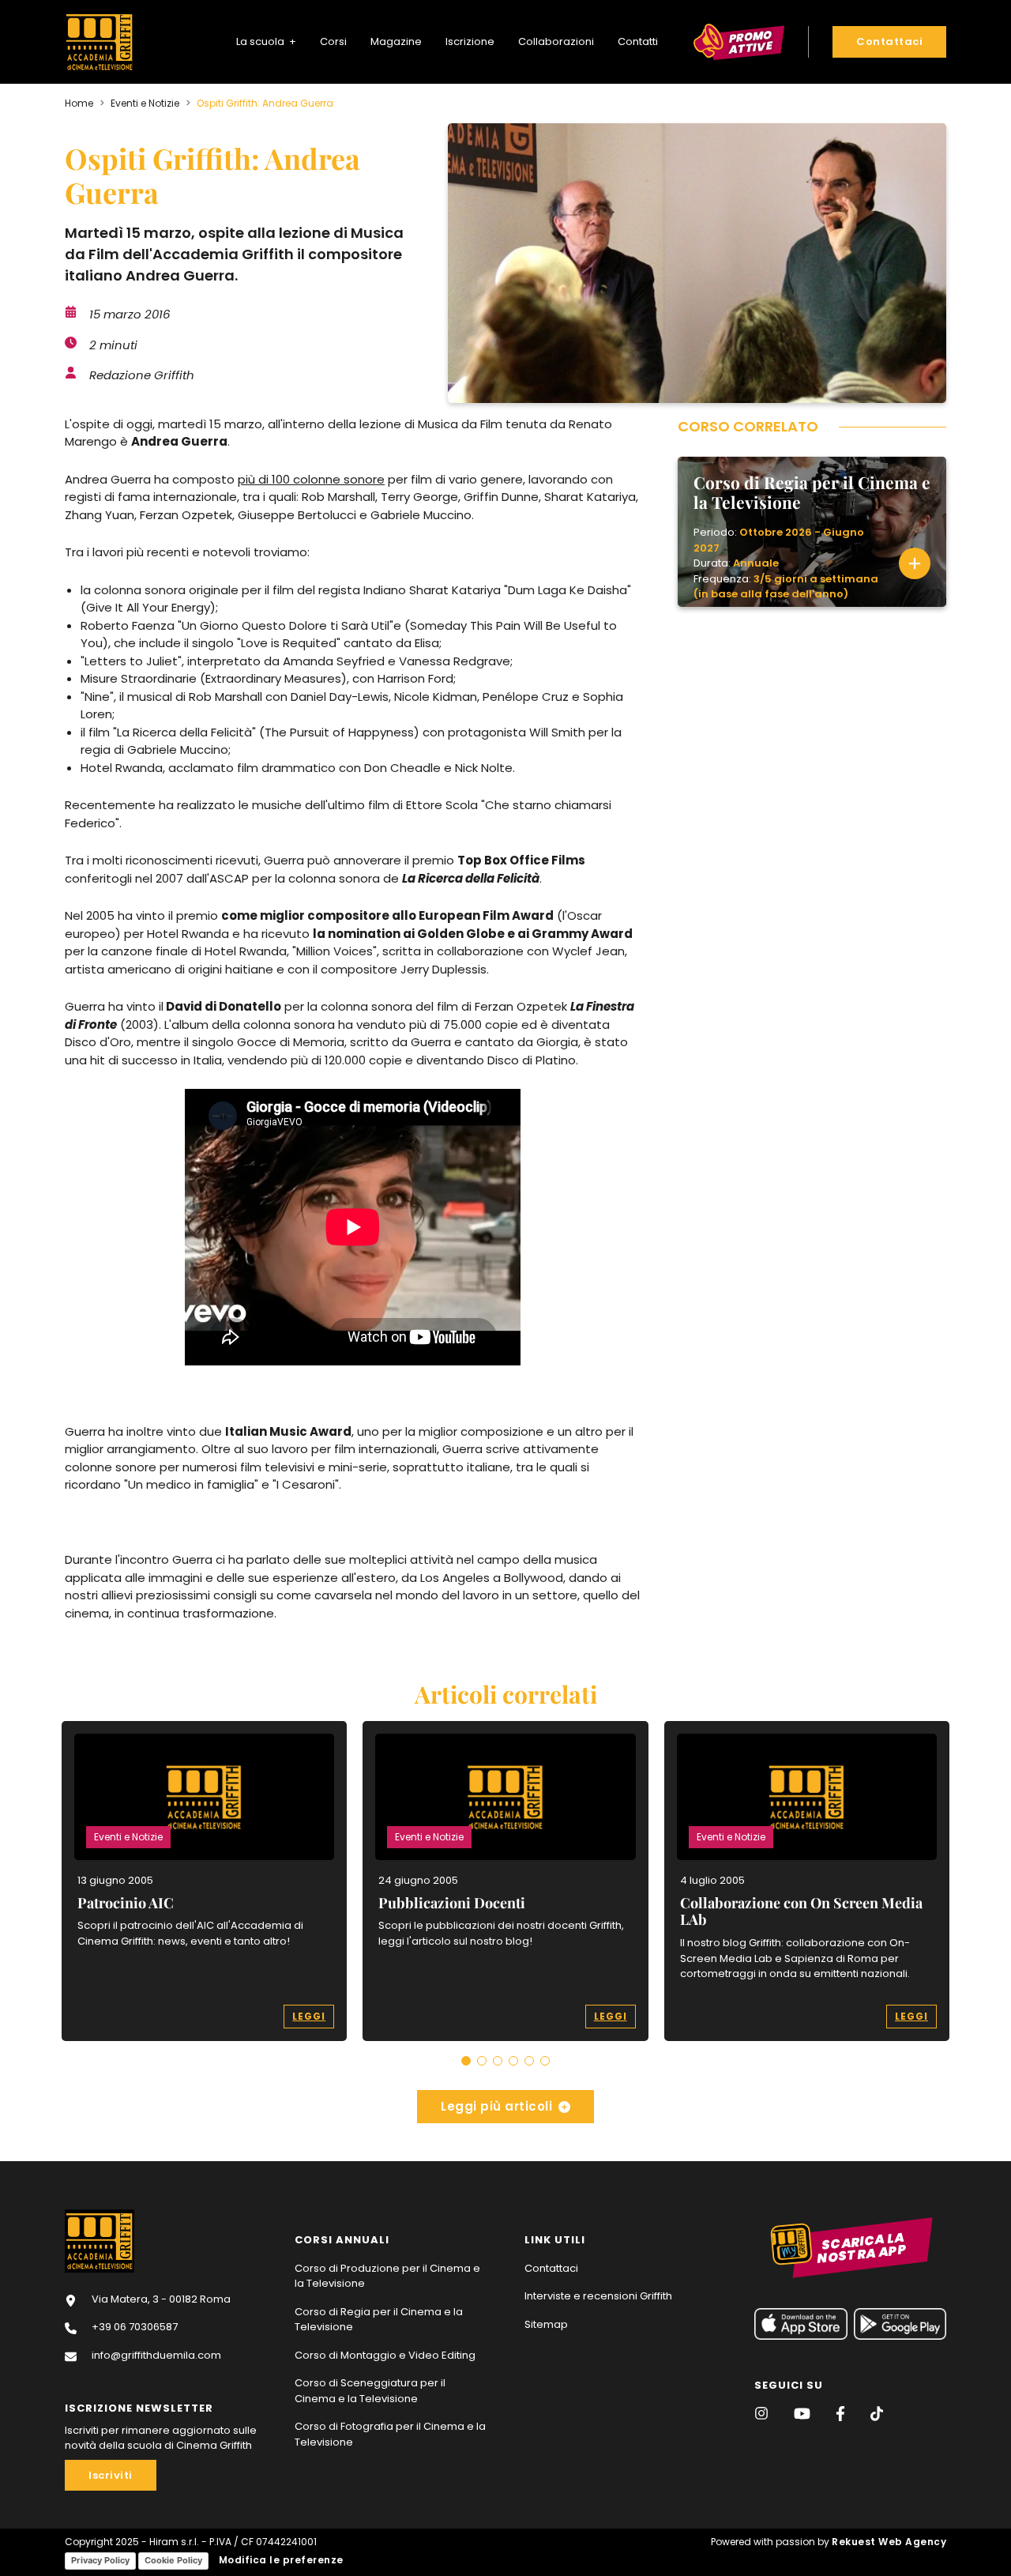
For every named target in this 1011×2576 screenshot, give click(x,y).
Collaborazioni (556, 41)
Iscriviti (111, 2475)
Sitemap (546, 2324)
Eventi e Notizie (145, 103)
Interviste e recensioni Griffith (598, 2296)
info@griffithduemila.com (155, 2355)
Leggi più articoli (496, 2106)
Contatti (638, 41)
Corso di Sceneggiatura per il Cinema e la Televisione (370, 2391)
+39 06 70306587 (133, 2327)
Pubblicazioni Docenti (452, 1903)
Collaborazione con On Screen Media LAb (801, 1911)
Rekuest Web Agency (889, 2542)
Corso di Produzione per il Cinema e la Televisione (387, 2276)
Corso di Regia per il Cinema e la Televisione (379, 2320)
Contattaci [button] (889, 41)
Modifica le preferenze (280, 2560)
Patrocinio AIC (126, 1903)
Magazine (396, 41)
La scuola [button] (261, 41)
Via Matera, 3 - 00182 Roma (160, 2299)
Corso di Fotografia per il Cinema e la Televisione (390, 2434)
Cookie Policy (173, 2560)
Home (79, 103)
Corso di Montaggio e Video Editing (385, 2355)
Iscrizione (470, 41)
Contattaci (551, 2268)
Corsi (333, 41)
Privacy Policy (100, 2560)
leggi (309, 2016)
